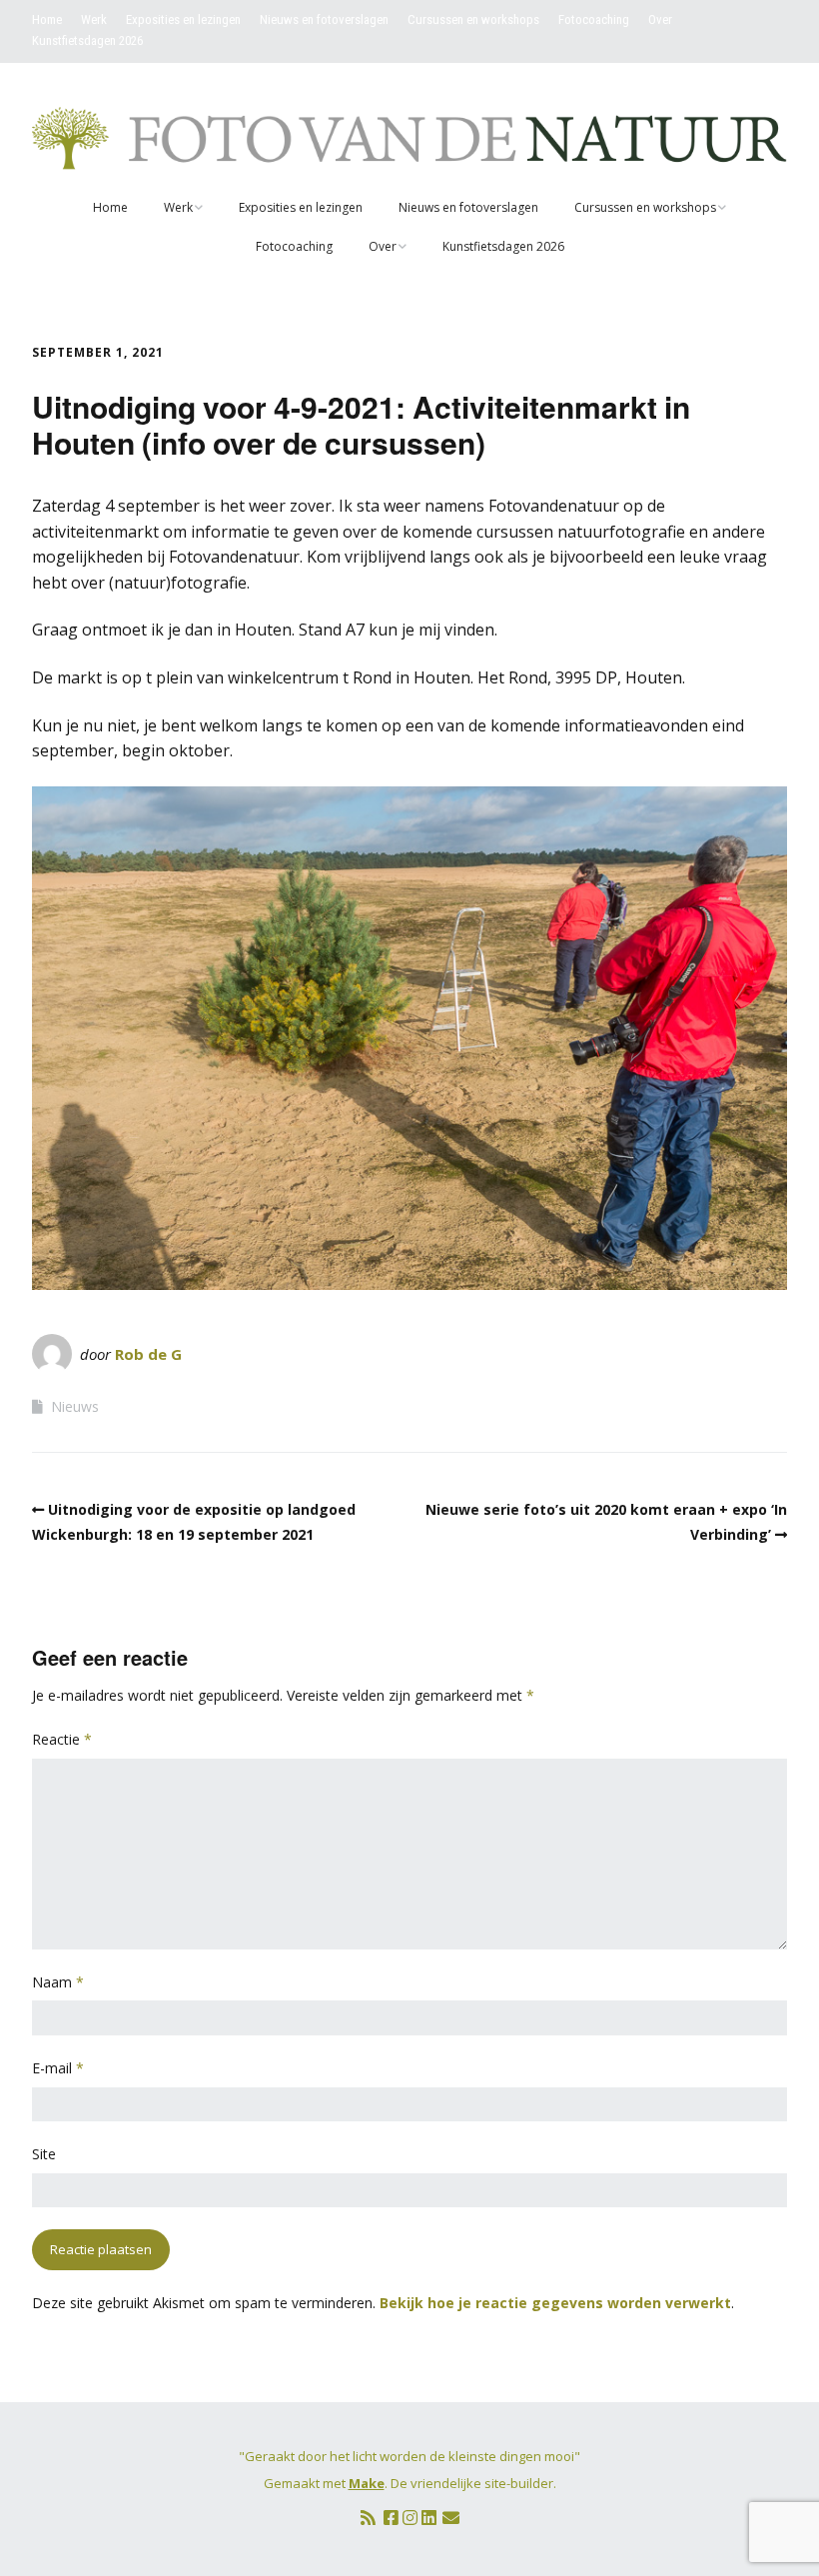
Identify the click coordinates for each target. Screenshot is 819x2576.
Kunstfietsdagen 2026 (87, 40)
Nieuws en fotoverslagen (324, 19)
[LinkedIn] (429, 2518)
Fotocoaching (594, 19)
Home (47, 19)
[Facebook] (391, 2518)
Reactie (62, 1739)
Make (367, 2483)
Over (660, 19)
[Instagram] (410, 2518)
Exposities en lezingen (183, 19)
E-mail (58, 2068)
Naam (58, 1982)
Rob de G (148, 1354)
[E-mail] (451, 2518)
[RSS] (368, 2518)
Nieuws (75, 1406)
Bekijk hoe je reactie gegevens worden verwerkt (555, 2303)
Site (44, 2154)
